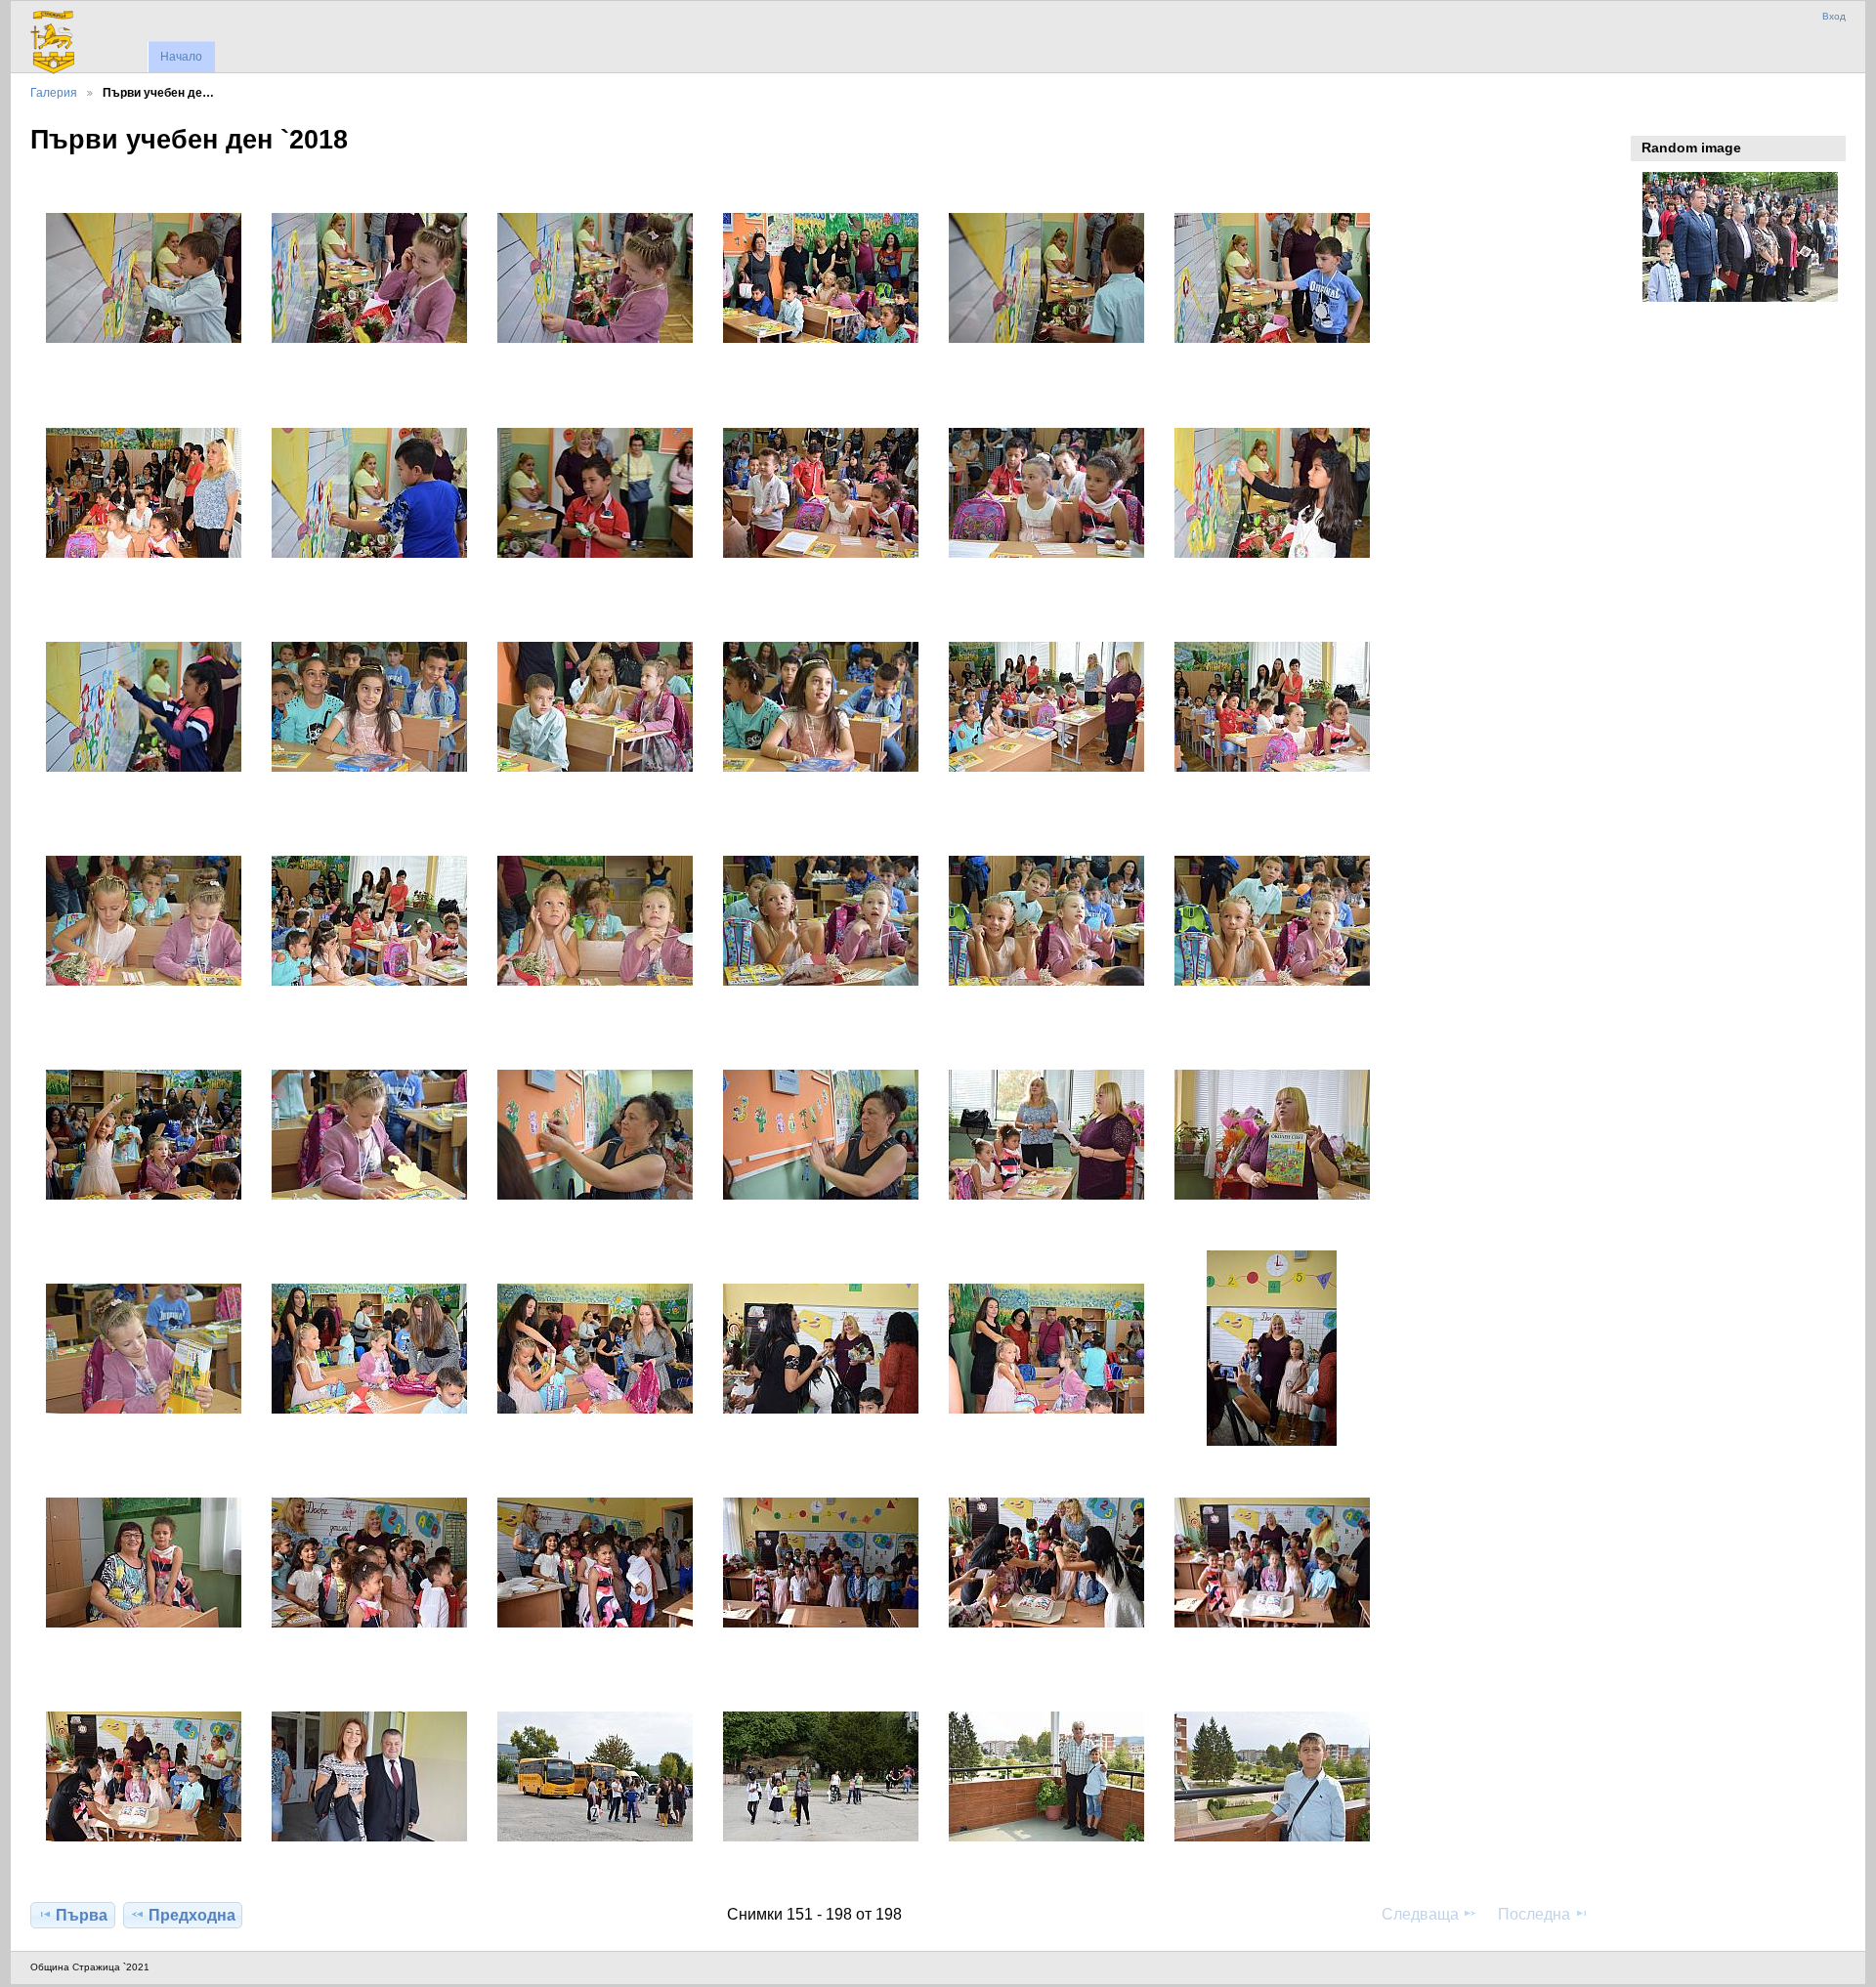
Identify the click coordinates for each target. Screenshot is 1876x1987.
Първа (82, 1915)
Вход (1834, 16)
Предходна (192, 1915)
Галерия (54, 92)
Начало (181, 57)
